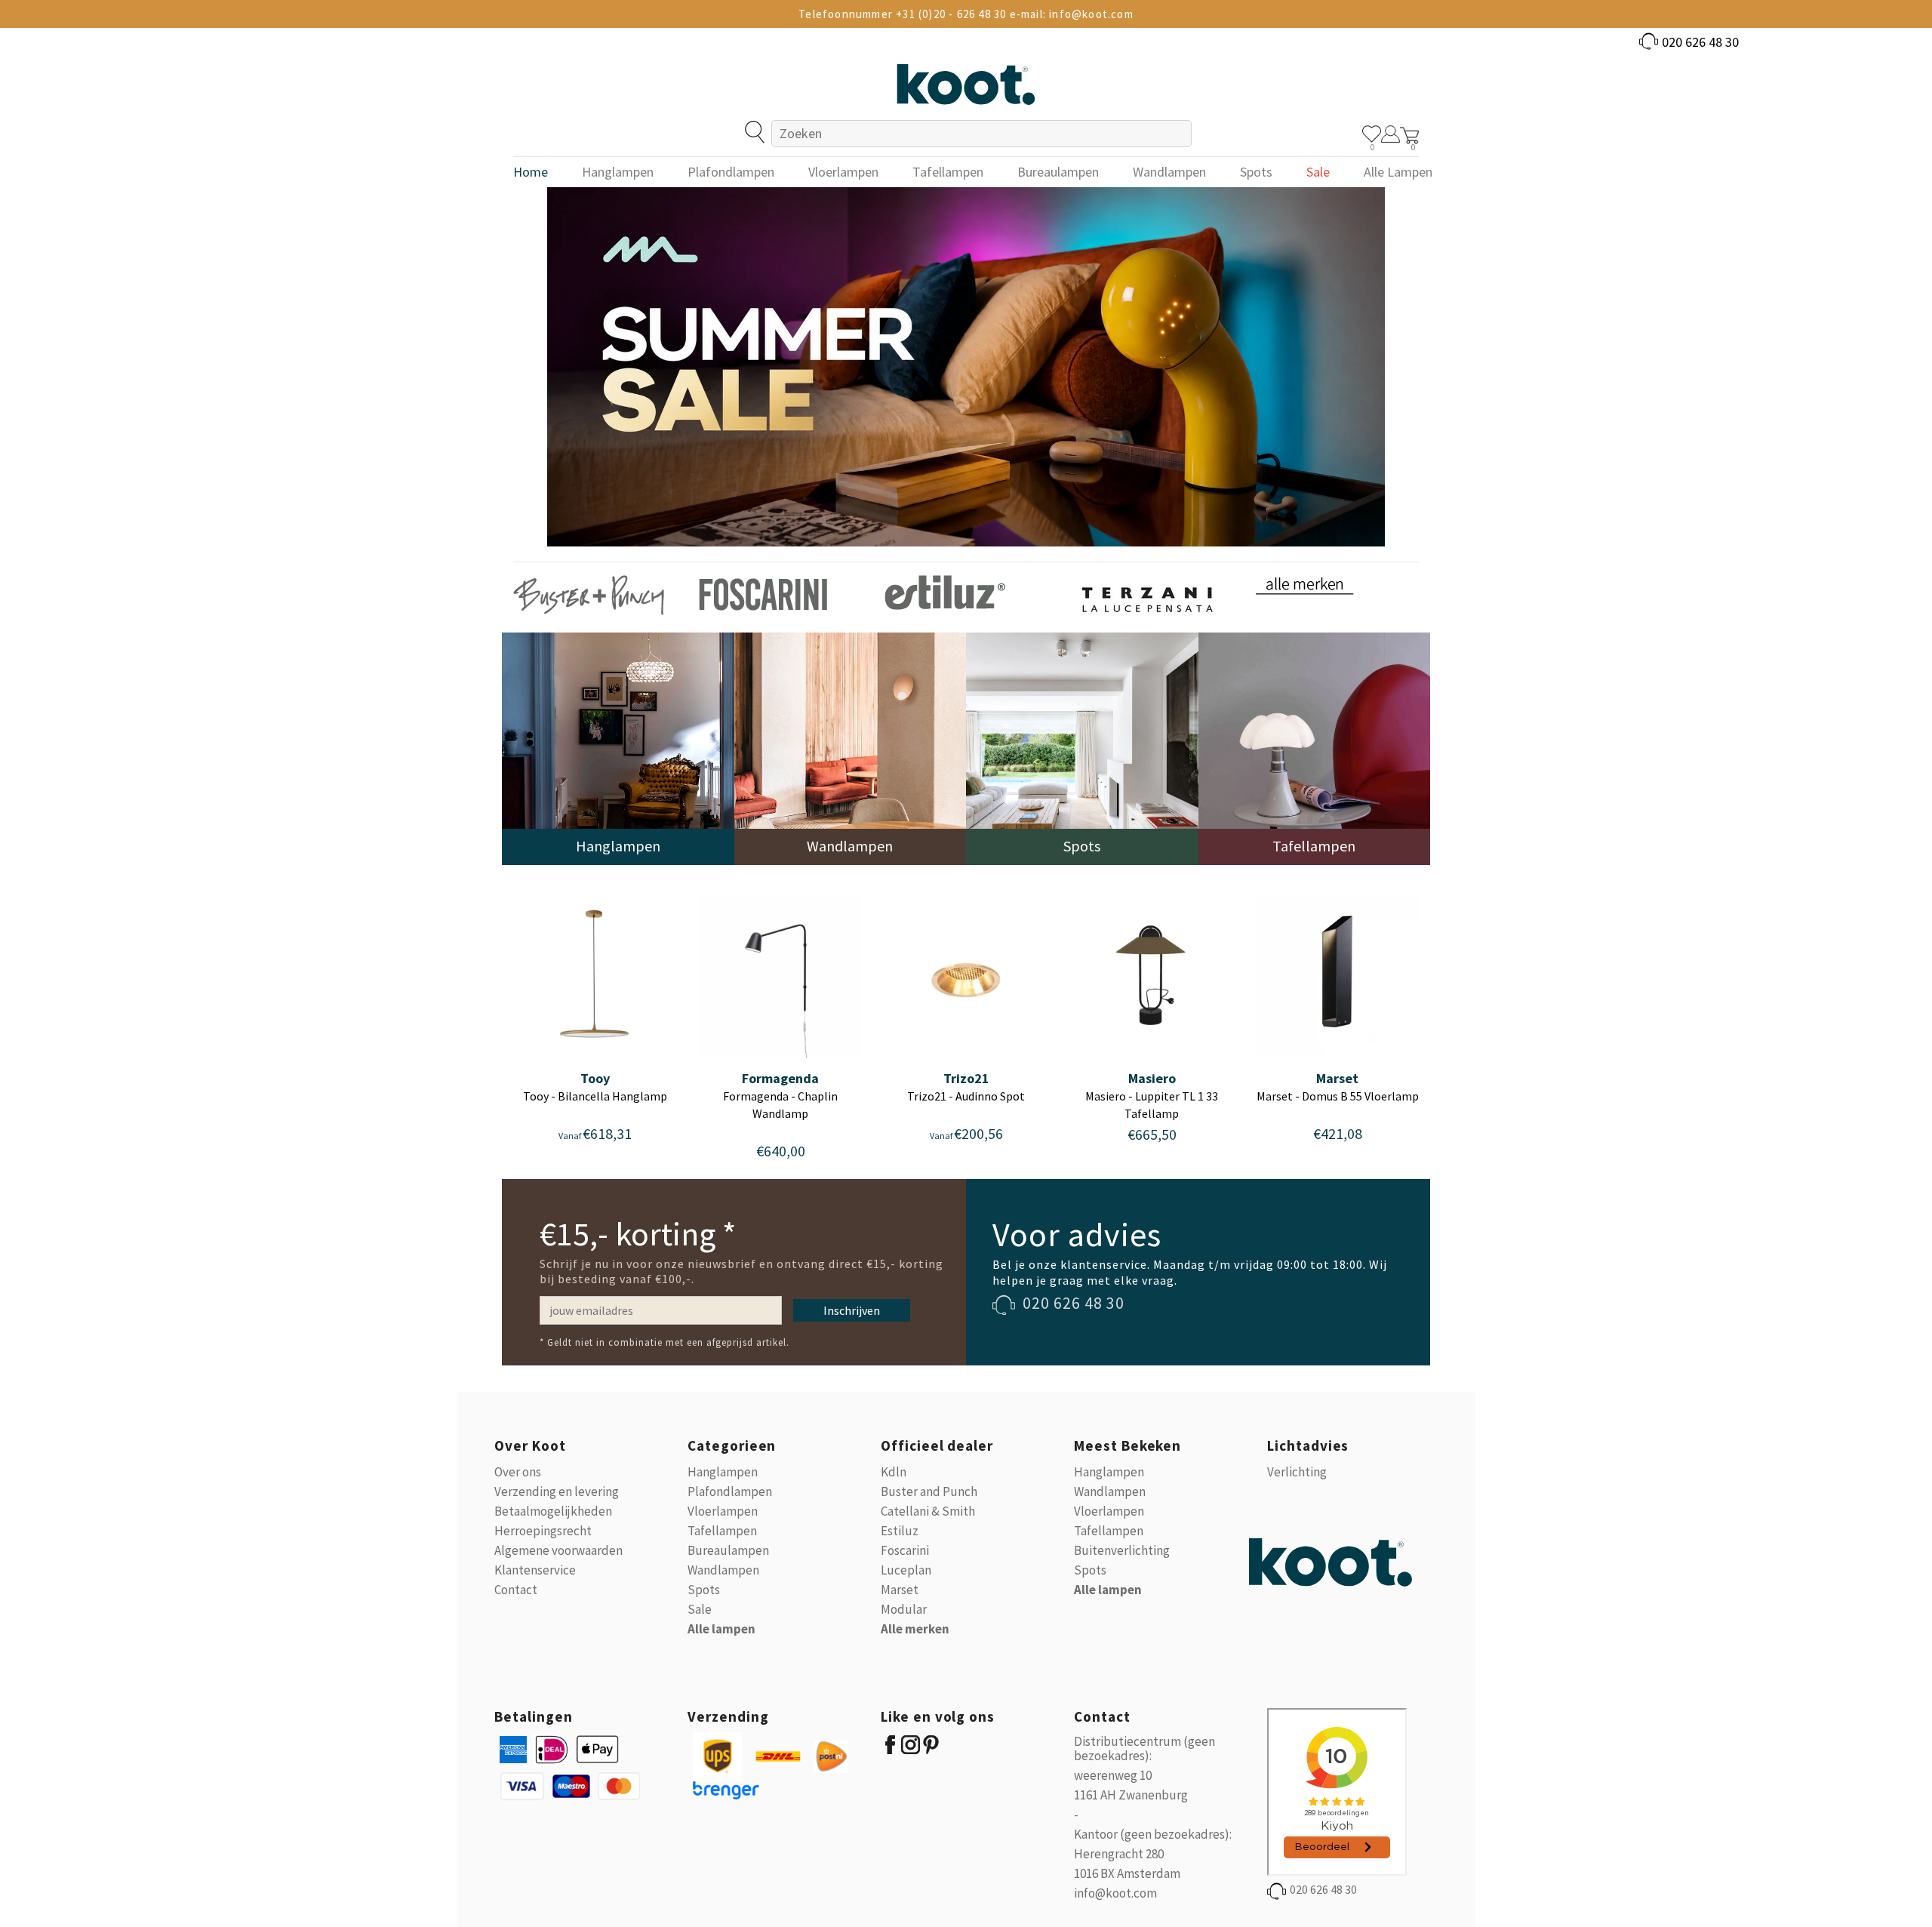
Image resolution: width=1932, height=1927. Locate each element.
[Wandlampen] (851, 748)
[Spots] (1082, 748)
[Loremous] (589, 594)
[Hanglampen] (618, 748)
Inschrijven (852, 1310)
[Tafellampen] (1315, 748)
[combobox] (981, 134)
